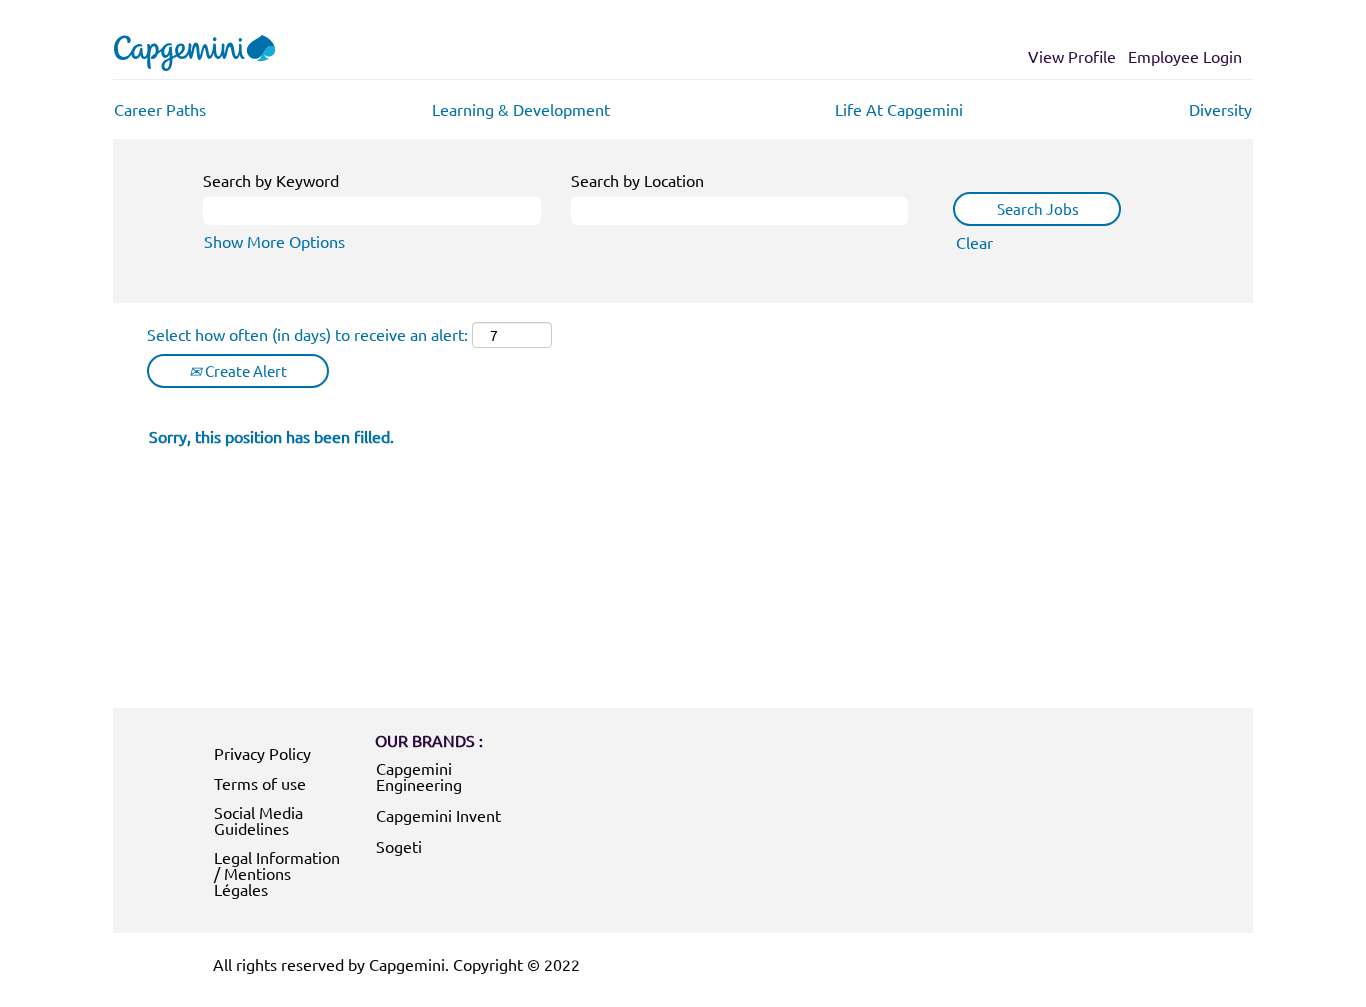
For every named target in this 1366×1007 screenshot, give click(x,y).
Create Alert (244, 370)
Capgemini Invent (438, 815)
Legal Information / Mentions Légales (277, 873)
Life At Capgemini (899, 109)
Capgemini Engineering (419, 776)
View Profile (1072, 56)
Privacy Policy (262, 753)
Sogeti (399, 846)
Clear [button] (974, 242)
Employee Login (1185, 56)
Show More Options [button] (274, 241)
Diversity (1220, 109)
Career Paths (160, 109)
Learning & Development (521, 109)
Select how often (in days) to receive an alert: (307, 334)
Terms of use (260, 783)
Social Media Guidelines (258, 820)
